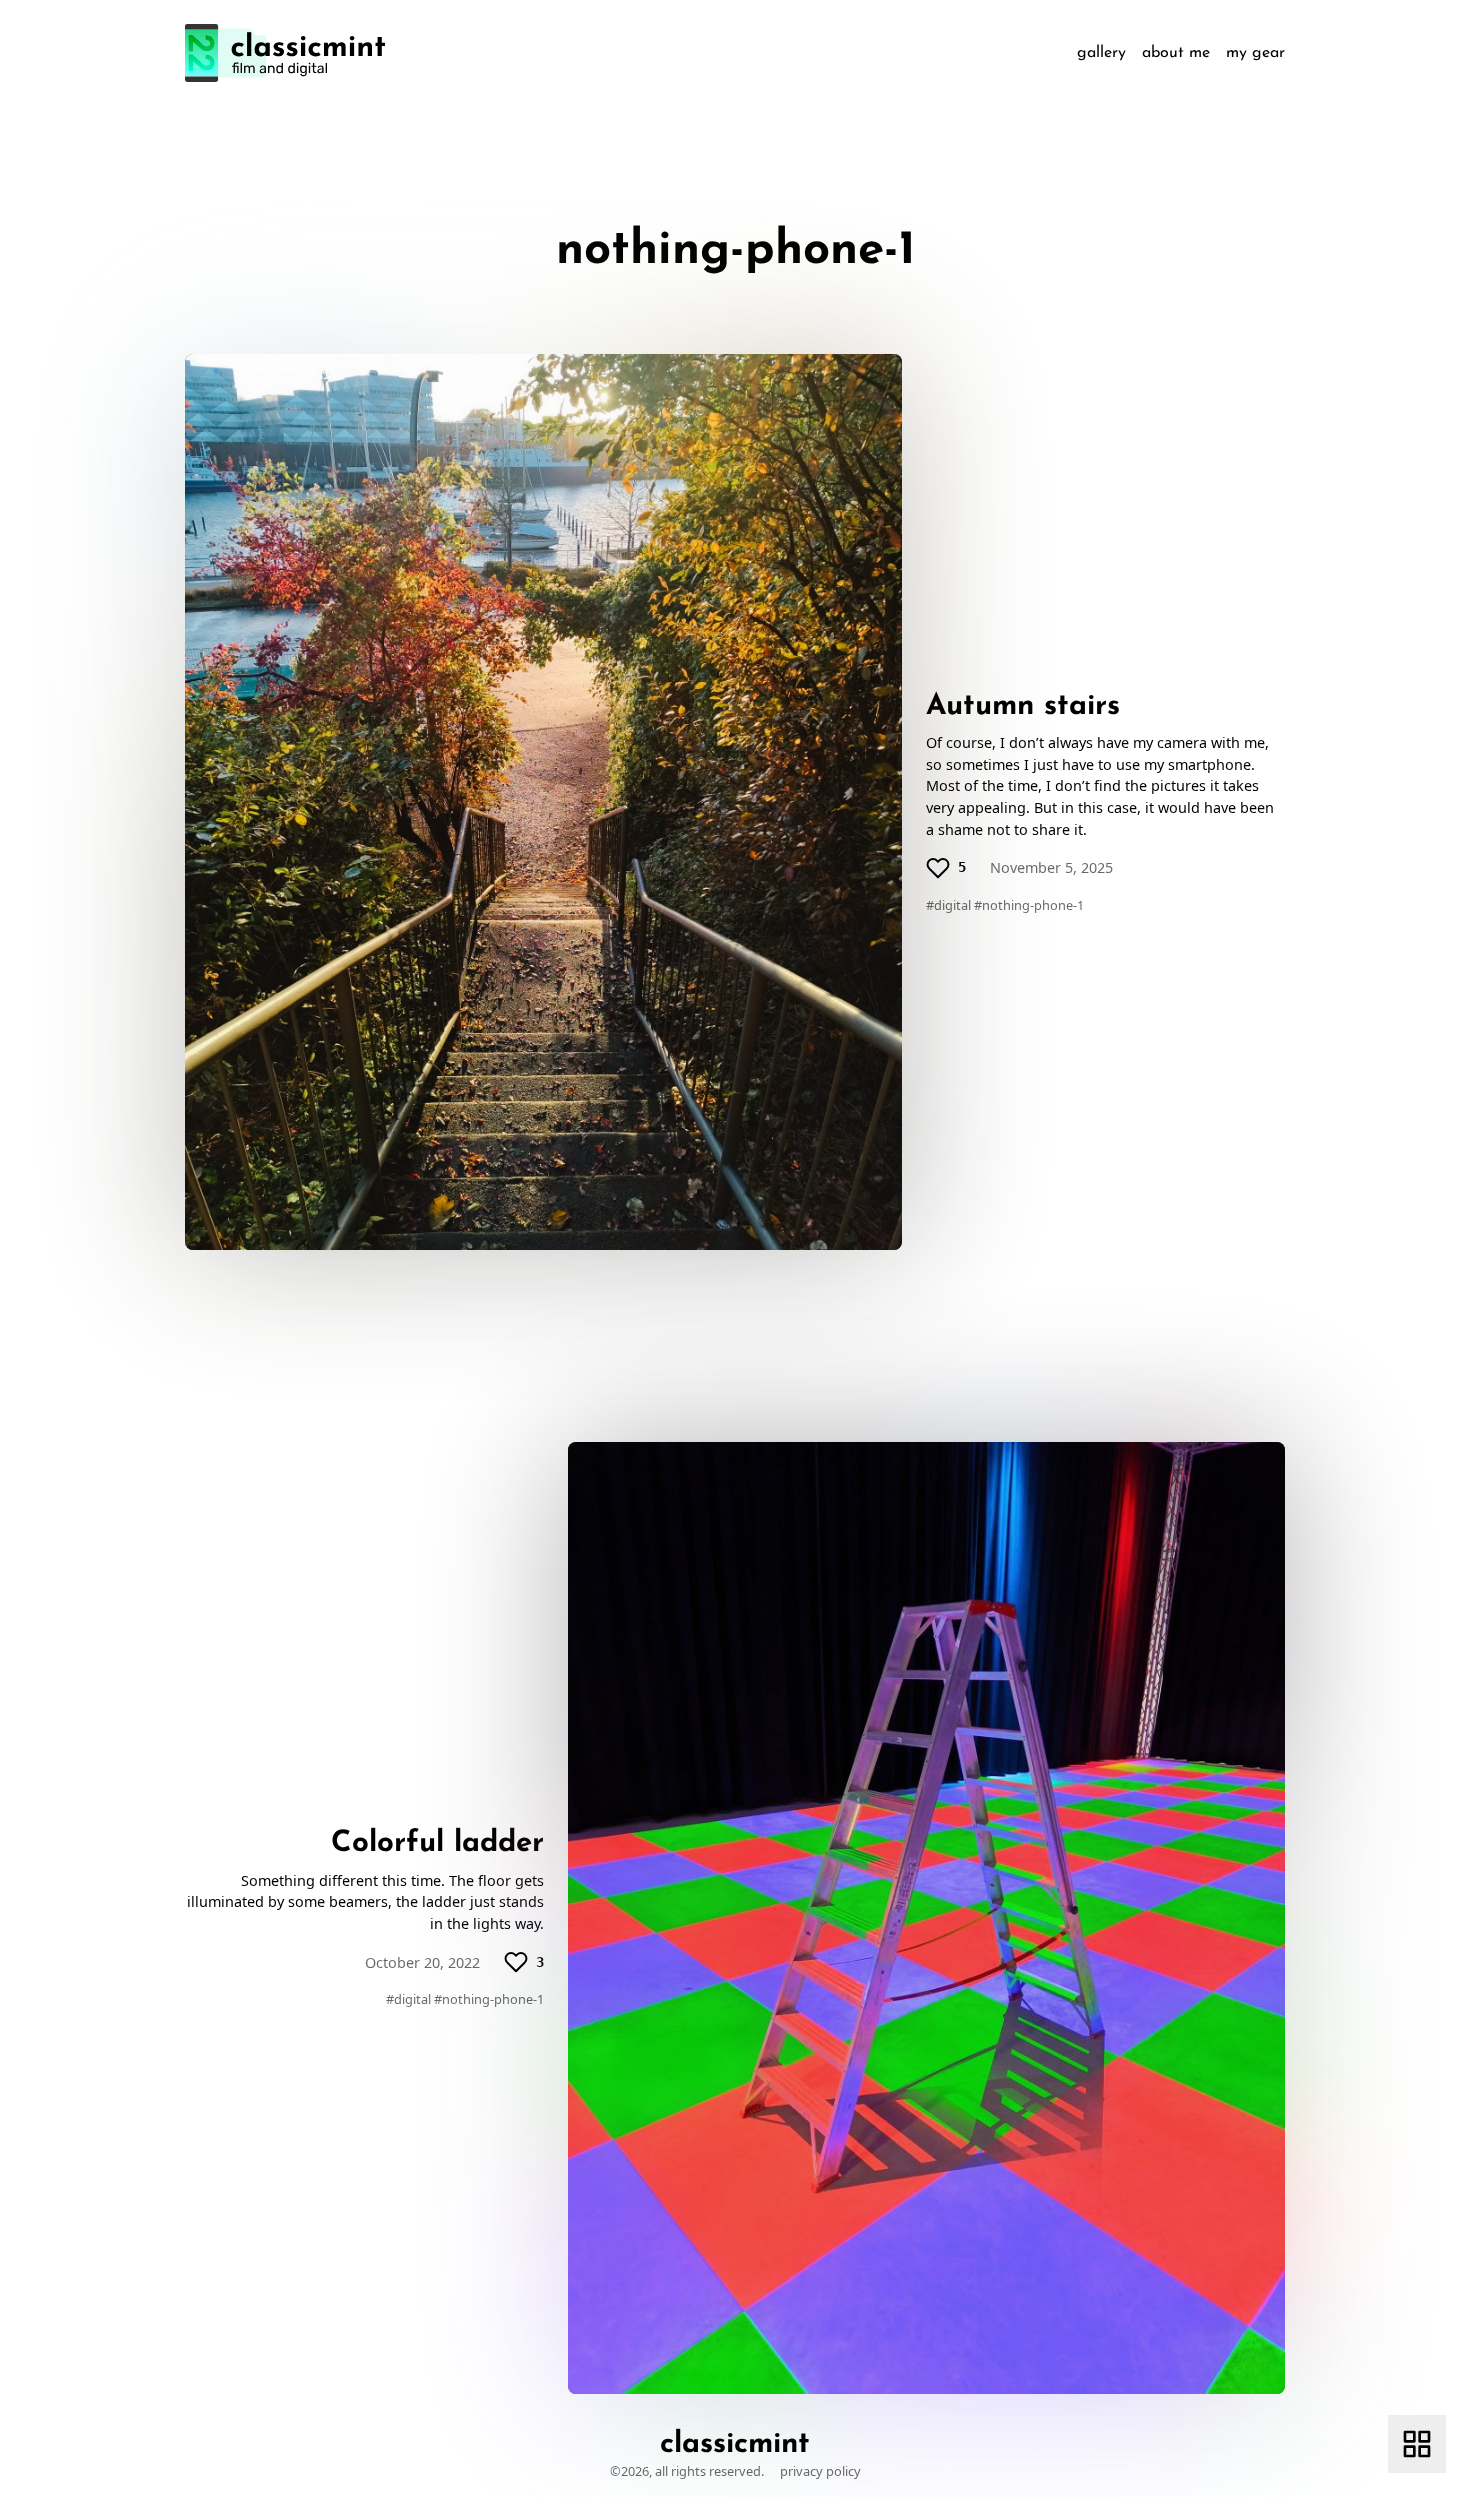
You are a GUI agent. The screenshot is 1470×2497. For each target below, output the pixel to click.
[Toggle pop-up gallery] (1417, 2444)
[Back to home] (285, 53)
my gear (1255, 53)
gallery (1101, 53)
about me (1176, 53)
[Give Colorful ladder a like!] (516, 1962)
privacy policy (820, 2471)
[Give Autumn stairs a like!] (938, 868)
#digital (948, 905)
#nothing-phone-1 (1029, 905)
